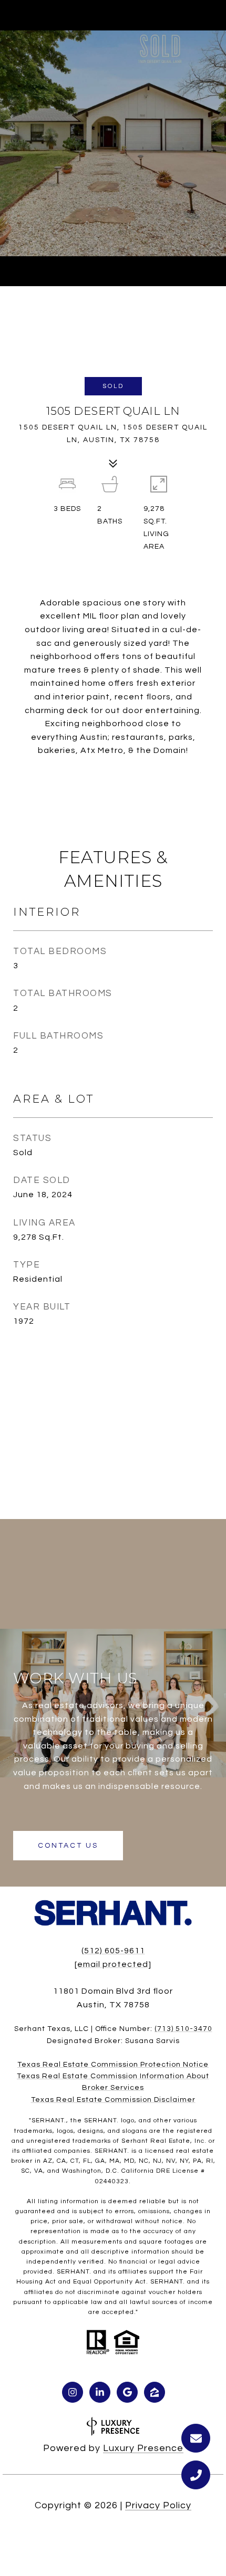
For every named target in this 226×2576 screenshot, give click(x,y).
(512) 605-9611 (113, 1951)
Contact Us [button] (68, 1846)
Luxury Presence (143, 2448)
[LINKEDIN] (100, 2392)
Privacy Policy (158, 2505)
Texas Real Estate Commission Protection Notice (113, 2065)
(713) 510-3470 (183, 2029)
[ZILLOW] (155, 2392)
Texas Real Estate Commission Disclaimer (113, 2100)
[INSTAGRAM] (73, 2392)
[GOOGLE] (127, 2392)
